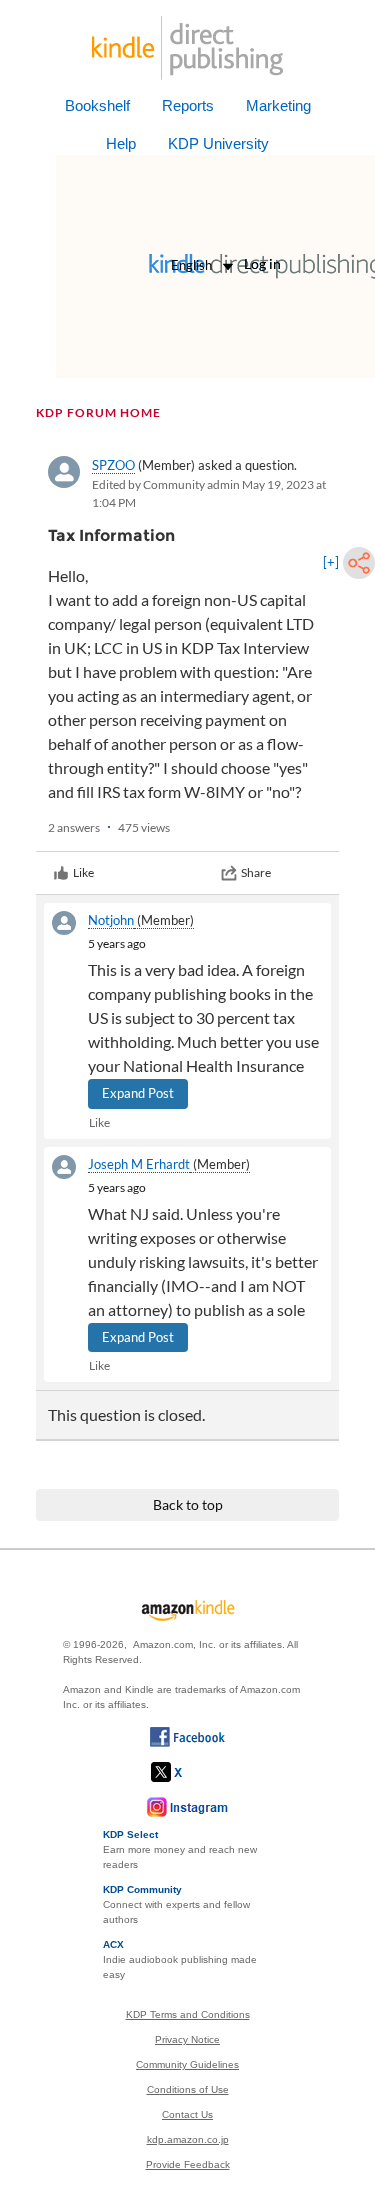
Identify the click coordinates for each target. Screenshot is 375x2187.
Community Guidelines (187, 2064)
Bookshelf (97, 105)
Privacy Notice (187, 2039)
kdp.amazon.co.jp (188, 2139)
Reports (188, 105)
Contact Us (187, 2114)
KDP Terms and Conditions (188, 2014)
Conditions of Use (188, 2089)
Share (256, 872)
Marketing (278, 105)
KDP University (218, 143)
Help (121, 143)
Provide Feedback (188, 2164)
